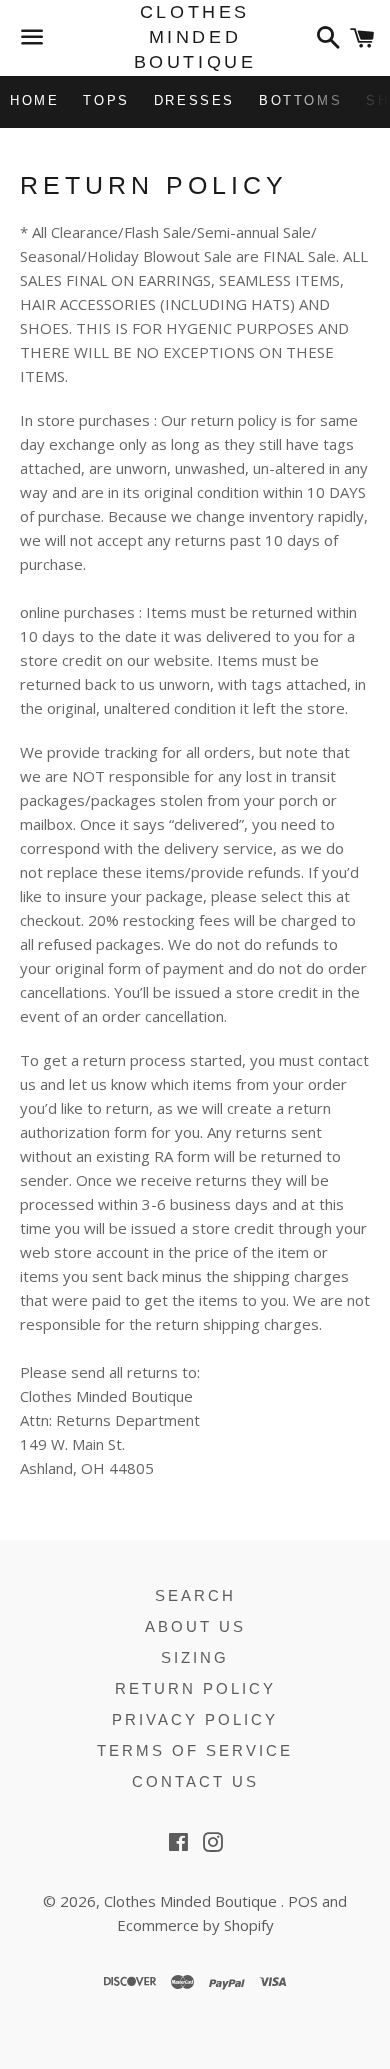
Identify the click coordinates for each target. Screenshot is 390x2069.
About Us (195, 1626)
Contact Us (195, 1781)
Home (34, 100)
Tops (106, 100)
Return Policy (195, 1688)
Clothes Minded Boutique (195, 37)
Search (195, 1595)
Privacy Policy (195, 1719)
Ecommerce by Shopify (195, 1925)
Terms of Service (195, 1750)
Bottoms (300, 100)
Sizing (195, 1657)
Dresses (194, 100)
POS (303, 1901)
